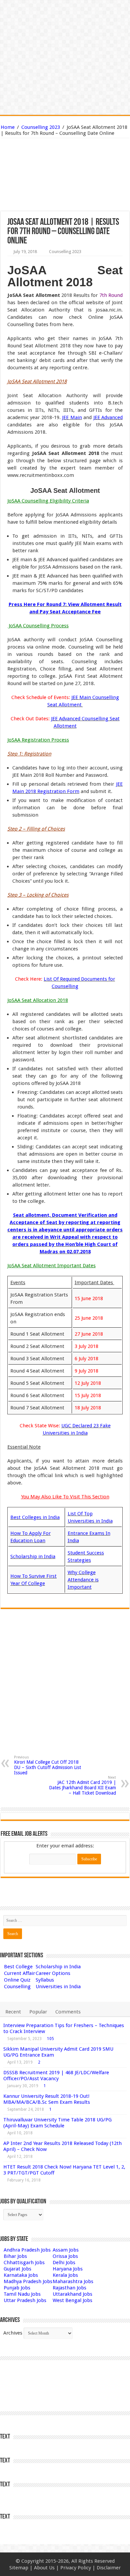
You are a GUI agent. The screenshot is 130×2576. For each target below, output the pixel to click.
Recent (13, 2012)
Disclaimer (109, 2568)
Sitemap (19, 2568)
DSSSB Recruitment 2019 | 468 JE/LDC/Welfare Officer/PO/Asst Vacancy (56, 2076)
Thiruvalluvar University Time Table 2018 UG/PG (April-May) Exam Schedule (57, 2123)
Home (8, 127)
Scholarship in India (33, 1556)
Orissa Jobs (65, 2256)
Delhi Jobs (64, 2263)
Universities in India (58, 1987)
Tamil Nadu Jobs (22, 2294)
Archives (13, 2333)
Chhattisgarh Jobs (24, 2263)
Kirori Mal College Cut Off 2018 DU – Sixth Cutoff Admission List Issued (47, 1765)
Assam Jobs (66, 2250)
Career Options (53, 1973)
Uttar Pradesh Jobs (25, 2300)
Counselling (17, 1987)
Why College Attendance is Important (83, 1580)
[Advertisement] (65, 160)
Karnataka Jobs (21, 2275)
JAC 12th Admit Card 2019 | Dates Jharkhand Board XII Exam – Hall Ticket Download (82, 1785)
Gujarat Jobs (17, 2269)
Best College (18, 1967)
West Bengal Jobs (72, 2300)
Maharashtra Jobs (73, 2281)
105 (50, 2039)
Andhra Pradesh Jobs (27, 2250)
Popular (38, 2012)
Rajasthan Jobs (69, 2288)
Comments (68, 2012)
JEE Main (72, 417)
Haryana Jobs (68, 2269)
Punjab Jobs (17, 2288)
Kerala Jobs (65, 2275)
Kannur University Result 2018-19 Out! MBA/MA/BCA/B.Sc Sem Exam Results (47, 2099)
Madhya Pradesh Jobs (28, 2281)
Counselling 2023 (41, 127)
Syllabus (45, 1980)
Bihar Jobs (15, 2256)
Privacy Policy (76, 2568)
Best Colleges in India (35, 1517)
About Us (44, 2568)
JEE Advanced (108, 417)
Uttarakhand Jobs (72, 2294)
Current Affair (19, 1973)
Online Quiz (17, 1980)
